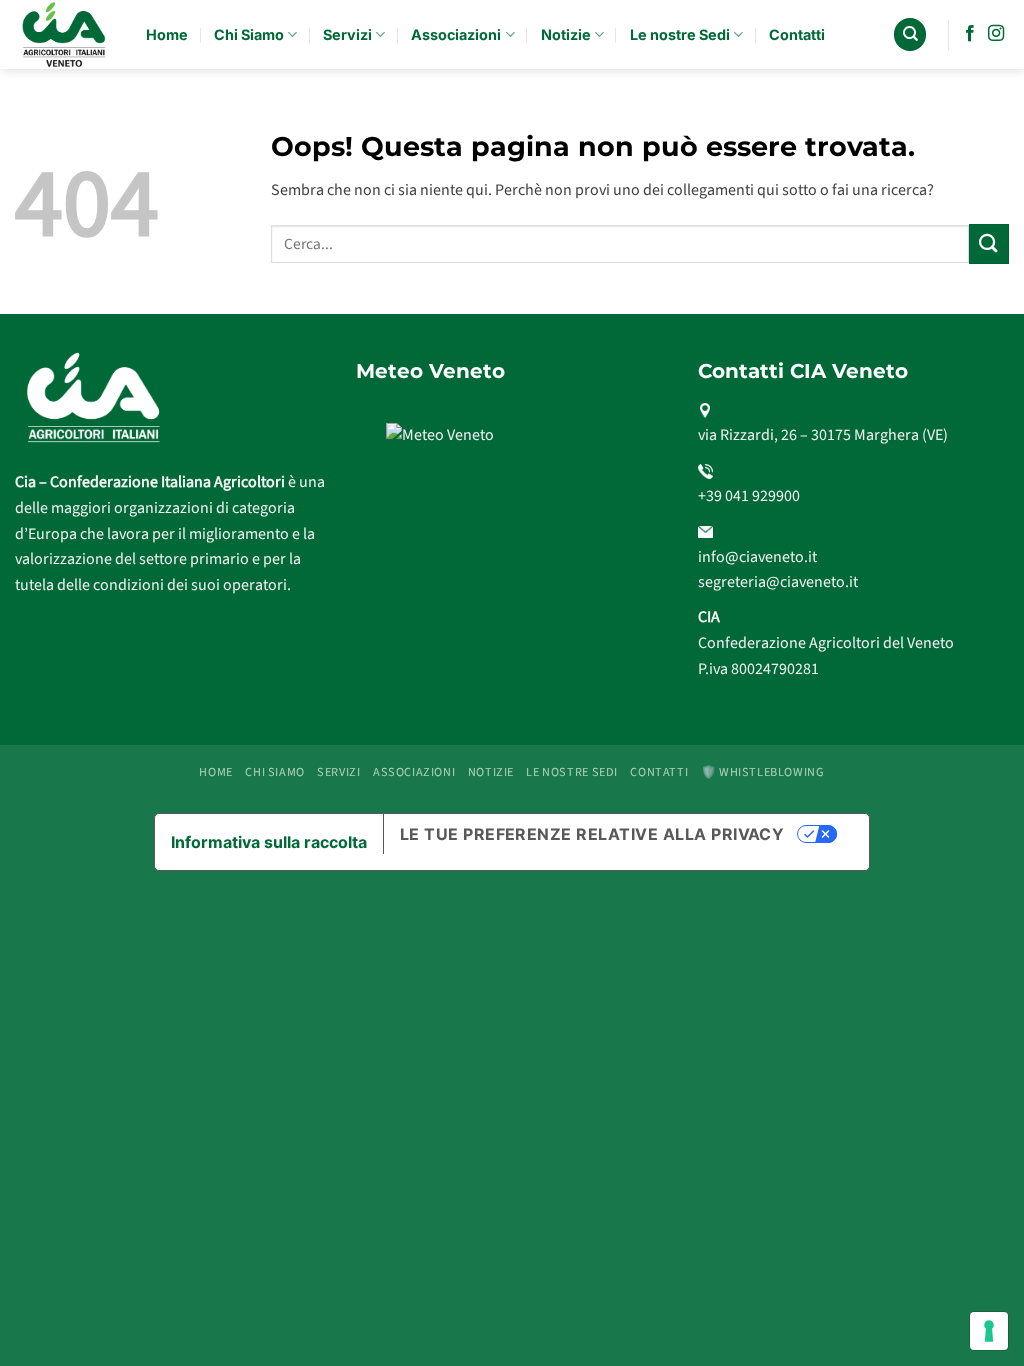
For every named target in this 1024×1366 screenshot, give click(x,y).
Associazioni (456, 34)
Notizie (566, 34)
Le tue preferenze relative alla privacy (592, 834)
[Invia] (989, 243)
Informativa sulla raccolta (269, 842)
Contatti (797, 34)
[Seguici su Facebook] (970, 34)
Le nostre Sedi (680, 34)
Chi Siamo (249, 34)
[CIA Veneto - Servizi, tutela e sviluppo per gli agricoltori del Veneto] (65, 34)
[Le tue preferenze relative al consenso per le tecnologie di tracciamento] (989, 1331)
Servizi (347, 34)
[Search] (910, 34)
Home (167, 34)
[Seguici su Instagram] (996, 34)
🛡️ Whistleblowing (763, 772)
